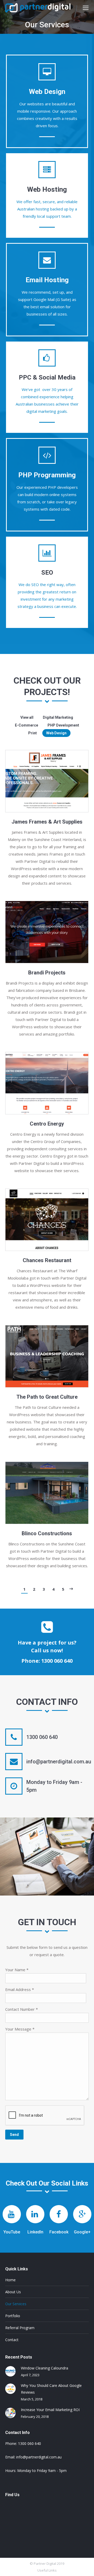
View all (27, 717)
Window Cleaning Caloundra (45, 2368)
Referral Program (20, 2328)
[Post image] (10, 2371)
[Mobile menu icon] (86, 8)
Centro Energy (47, 1124)
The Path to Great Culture (47, 1397)
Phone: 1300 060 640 (47, 1661)
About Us (13, 2292)
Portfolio (13, 2316)
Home (10, 2280)
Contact (12, 2340)
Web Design (56, 733)
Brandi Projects (47, 973)
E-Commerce (27, 725)
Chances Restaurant (47, 1260)
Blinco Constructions (47, 1533)
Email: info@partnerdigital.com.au (33, 2457)
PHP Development (63, 725)
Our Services (16, 2304)
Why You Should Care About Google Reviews (51, 2389)
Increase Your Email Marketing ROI (50, 2410)
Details (47, 781)
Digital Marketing (58, 717)
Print (33, 733)
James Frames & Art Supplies (47, 822)
